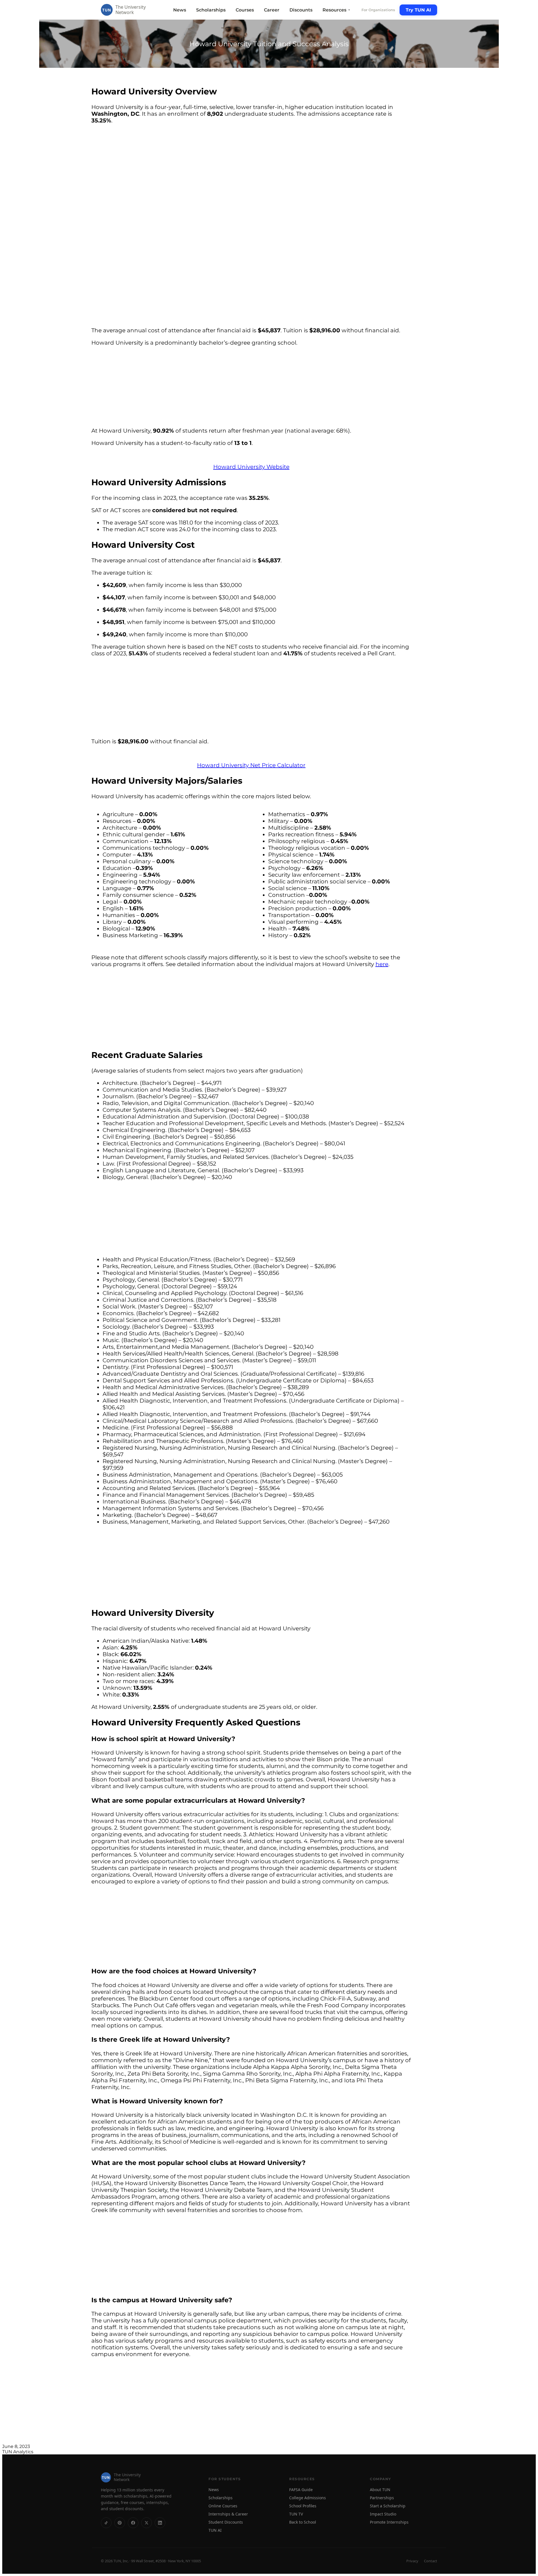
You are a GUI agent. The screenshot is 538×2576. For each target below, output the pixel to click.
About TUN (380, 2490)
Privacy (412, 2561)
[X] (147, 2523)
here (382, 964)
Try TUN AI (418, 10)
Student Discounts (226, 2522)
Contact (431, 2561)
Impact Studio (383, 2514)
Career (272, 10)
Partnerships (382, 2498)
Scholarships (211, 10)
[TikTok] (106, 2523)
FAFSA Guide (301, 2490)
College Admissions (308, 2498)
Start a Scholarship (388, 2506)
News (180, 10)
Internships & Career (228, 2514)
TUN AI (215, 2530)
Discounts (301, 10)
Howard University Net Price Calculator (251, 765)
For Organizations (378, 10)
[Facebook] (133, 2523)
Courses (245, 10)
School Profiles (303, 2506)
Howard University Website (251, 467)
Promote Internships (389, 2522)
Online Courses (223, 2506)
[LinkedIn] (160, 2523)
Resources (337, 10)
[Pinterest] (120, 2523)
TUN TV (296, 2514)
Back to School (303, 2522)
